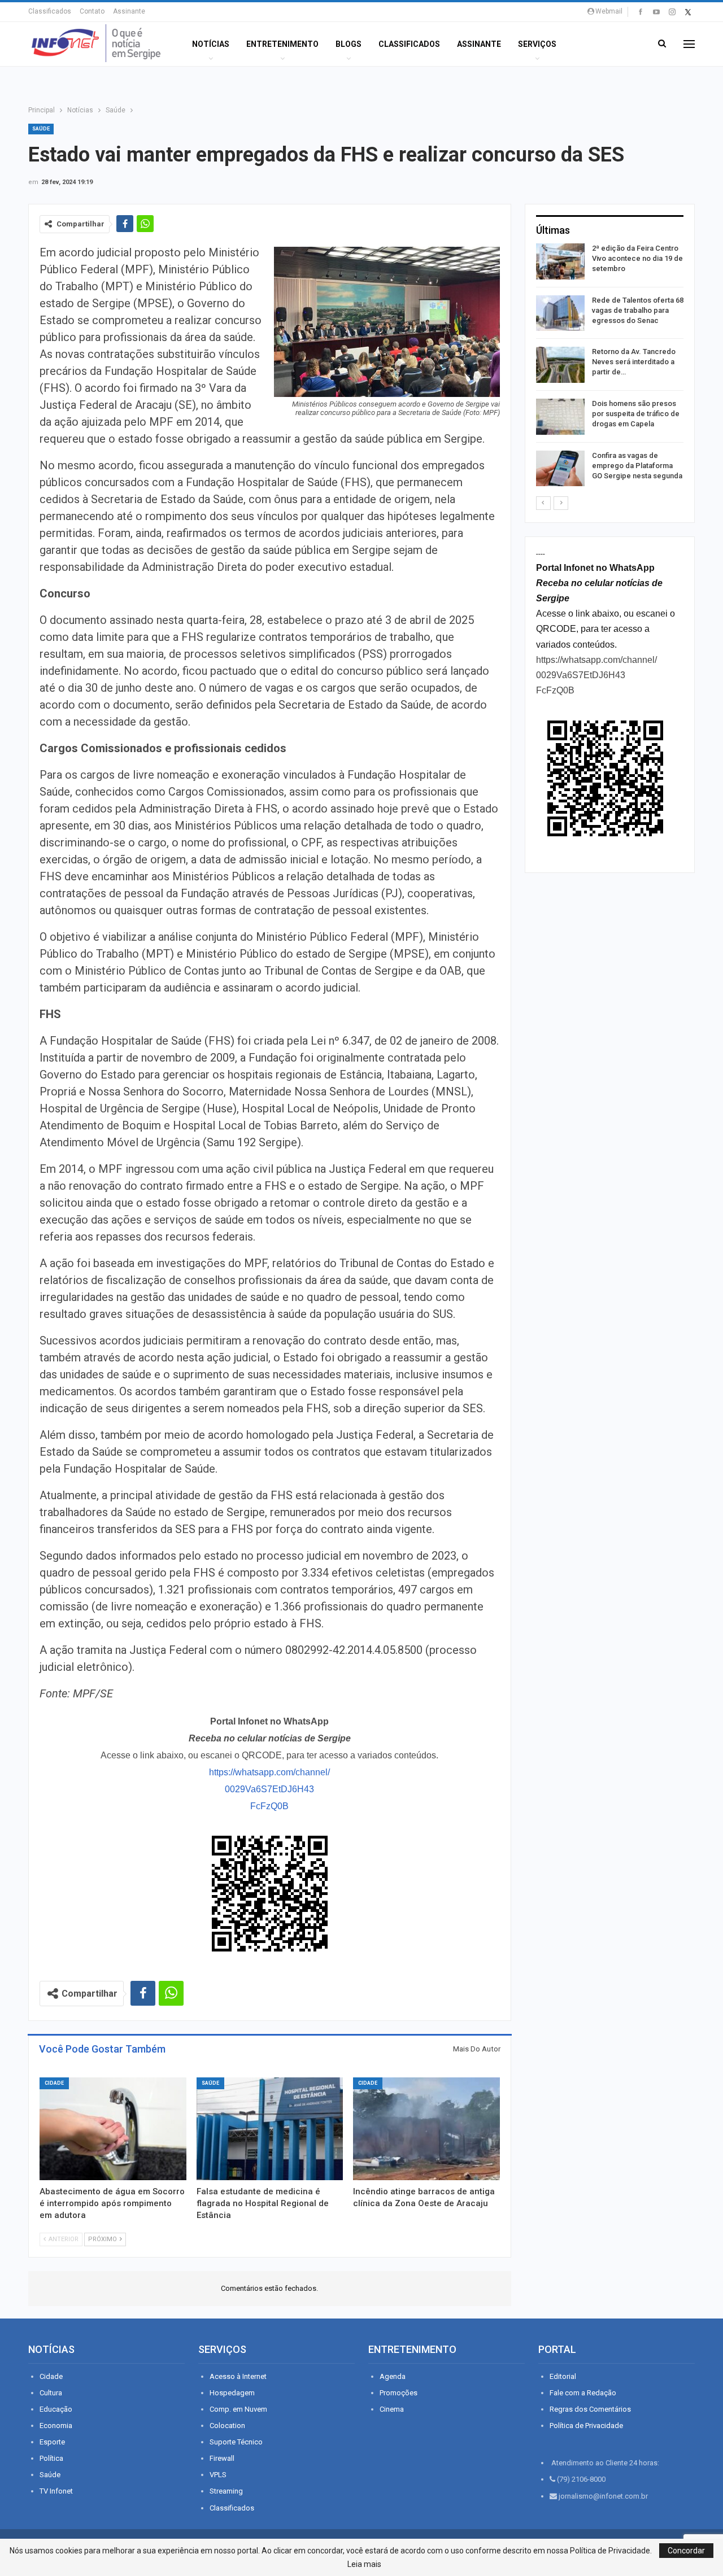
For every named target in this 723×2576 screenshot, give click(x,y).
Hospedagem (232, 2393)
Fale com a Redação (583, 2393)
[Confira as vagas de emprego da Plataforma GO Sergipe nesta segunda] (560, 469)
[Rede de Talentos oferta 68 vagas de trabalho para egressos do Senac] (560, 313)
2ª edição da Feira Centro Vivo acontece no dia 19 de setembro (637, 258)
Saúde (41, 129)
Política (51, 2458)
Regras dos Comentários (590, 2409)
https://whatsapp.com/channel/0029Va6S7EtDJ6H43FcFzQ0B (269, 1789)
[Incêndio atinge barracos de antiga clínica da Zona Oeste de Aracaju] (426, 2129)
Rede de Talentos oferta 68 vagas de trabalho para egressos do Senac (638, 310)
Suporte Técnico (236, 2442)
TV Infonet (56, 2491)
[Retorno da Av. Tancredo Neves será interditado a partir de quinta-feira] (560, 365)
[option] (610, 367)
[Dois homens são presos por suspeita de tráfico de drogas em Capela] (560, 417)
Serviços (537, 44)
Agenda (393, 2376)
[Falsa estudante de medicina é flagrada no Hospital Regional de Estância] (270, 2129)
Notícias (211, 44)
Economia (56, 2426)
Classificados (50, 11)
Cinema (392, 2409)
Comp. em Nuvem (238, 2409)
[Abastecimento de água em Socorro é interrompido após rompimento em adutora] (113, 2129)
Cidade (54, 2083)
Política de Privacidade (586, 2426)
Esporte (52, 2442)
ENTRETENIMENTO (282, 44)
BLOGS (349, 44)
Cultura (51, 2393)
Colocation (227, 2426)
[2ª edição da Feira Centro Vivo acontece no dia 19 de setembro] (560, 261)
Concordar (686, 2551)
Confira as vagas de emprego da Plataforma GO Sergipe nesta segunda (637, 466)
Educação (56, 2409)
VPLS (218, 2475)
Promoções (398, 2393)
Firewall (222, 2458)
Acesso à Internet (238, 2376)
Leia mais (364, 2564)
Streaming (226, 2491)
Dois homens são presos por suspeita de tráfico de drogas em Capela (636, 414)
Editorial (563, 2376)
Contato (92, 11)
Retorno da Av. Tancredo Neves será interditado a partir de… (634, 362)
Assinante (129, 11)
